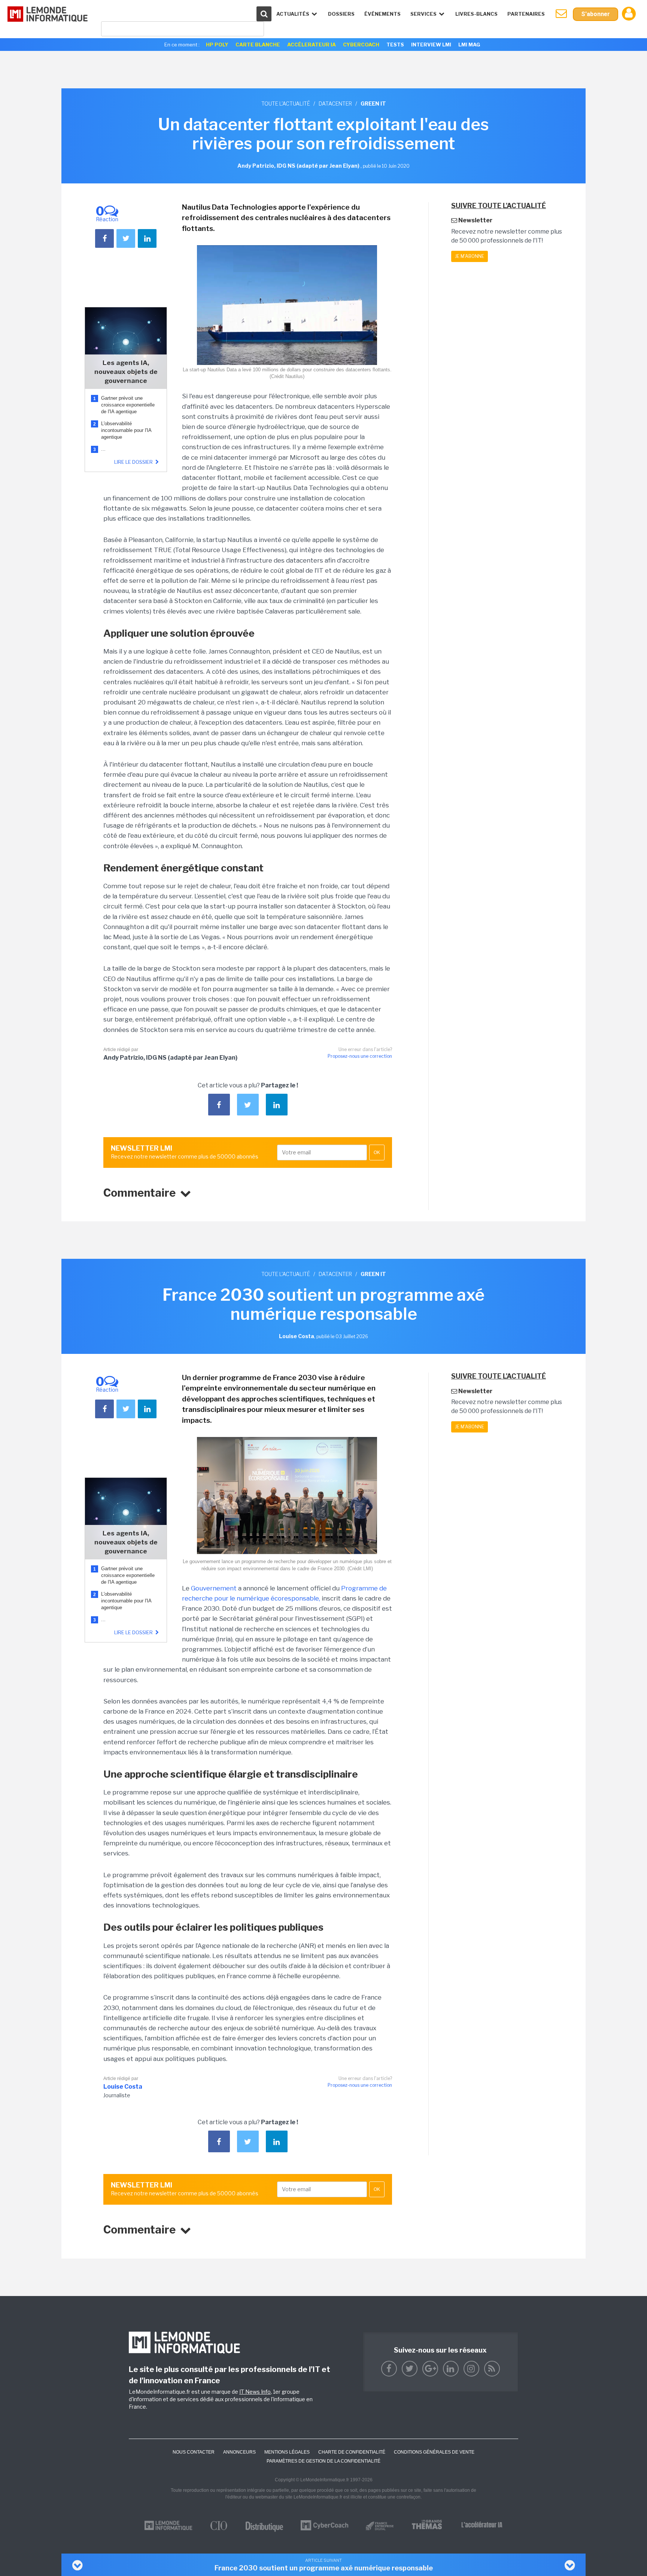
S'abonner (596, 14)
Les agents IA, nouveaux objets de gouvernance (126, 372)
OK (377, 1152)
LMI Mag (469, 45)
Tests (395, 45)
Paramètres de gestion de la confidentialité (323, 2461)
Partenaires (526, 14)
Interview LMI (431, 45)
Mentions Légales (287, 2452)
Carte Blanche (258, 45)
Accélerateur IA (312, 45)
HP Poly (217, 45)
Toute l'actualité (286, 103)
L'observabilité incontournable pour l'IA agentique (126, 430)
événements (382, 14)
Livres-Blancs (476, 14)
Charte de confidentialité (352, 2452)
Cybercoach (361, 45)
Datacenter (335, 103)
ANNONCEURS (239, 2452)
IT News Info (255, 2392)
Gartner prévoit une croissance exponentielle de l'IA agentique (128, 405)
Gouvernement (214, 1588)
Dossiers (341, 14)
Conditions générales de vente (434, 2452)
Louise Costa (123, 2087)
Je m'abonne (470, 256)
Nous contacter (194, 2452)
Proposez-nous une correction (360, 1056)
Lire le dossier (134, 462)
